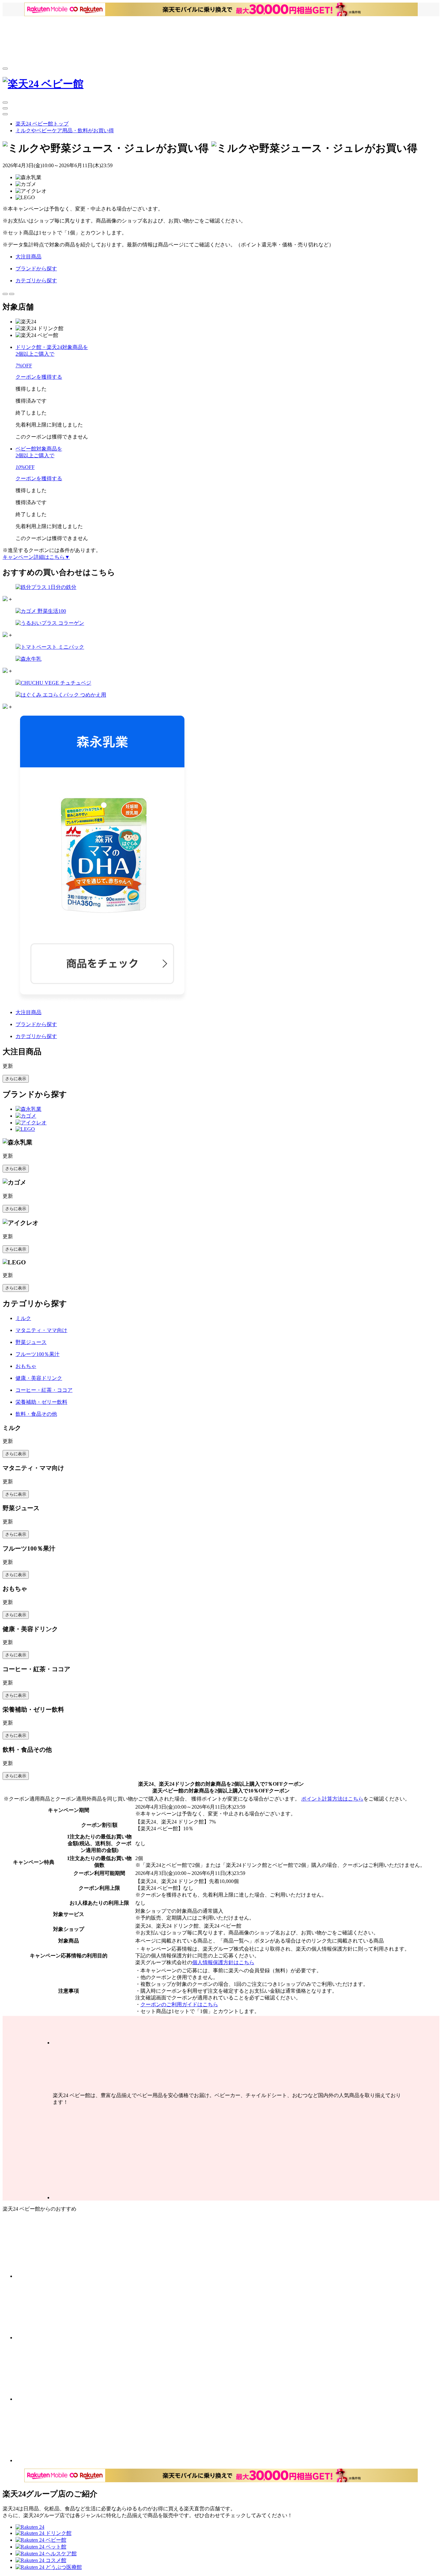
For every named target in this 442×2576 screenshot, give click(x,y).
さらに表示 (16, 1079)
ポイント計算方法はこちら (332, 1799)
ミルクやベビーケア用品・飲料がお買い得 (65, 130)
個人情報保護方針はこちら (223, 1962)
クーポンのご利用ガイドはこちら (179, 2004)
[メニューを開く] (5, 69)
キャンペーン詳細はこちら (36, 557)
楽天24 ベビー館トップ (42, 124)
